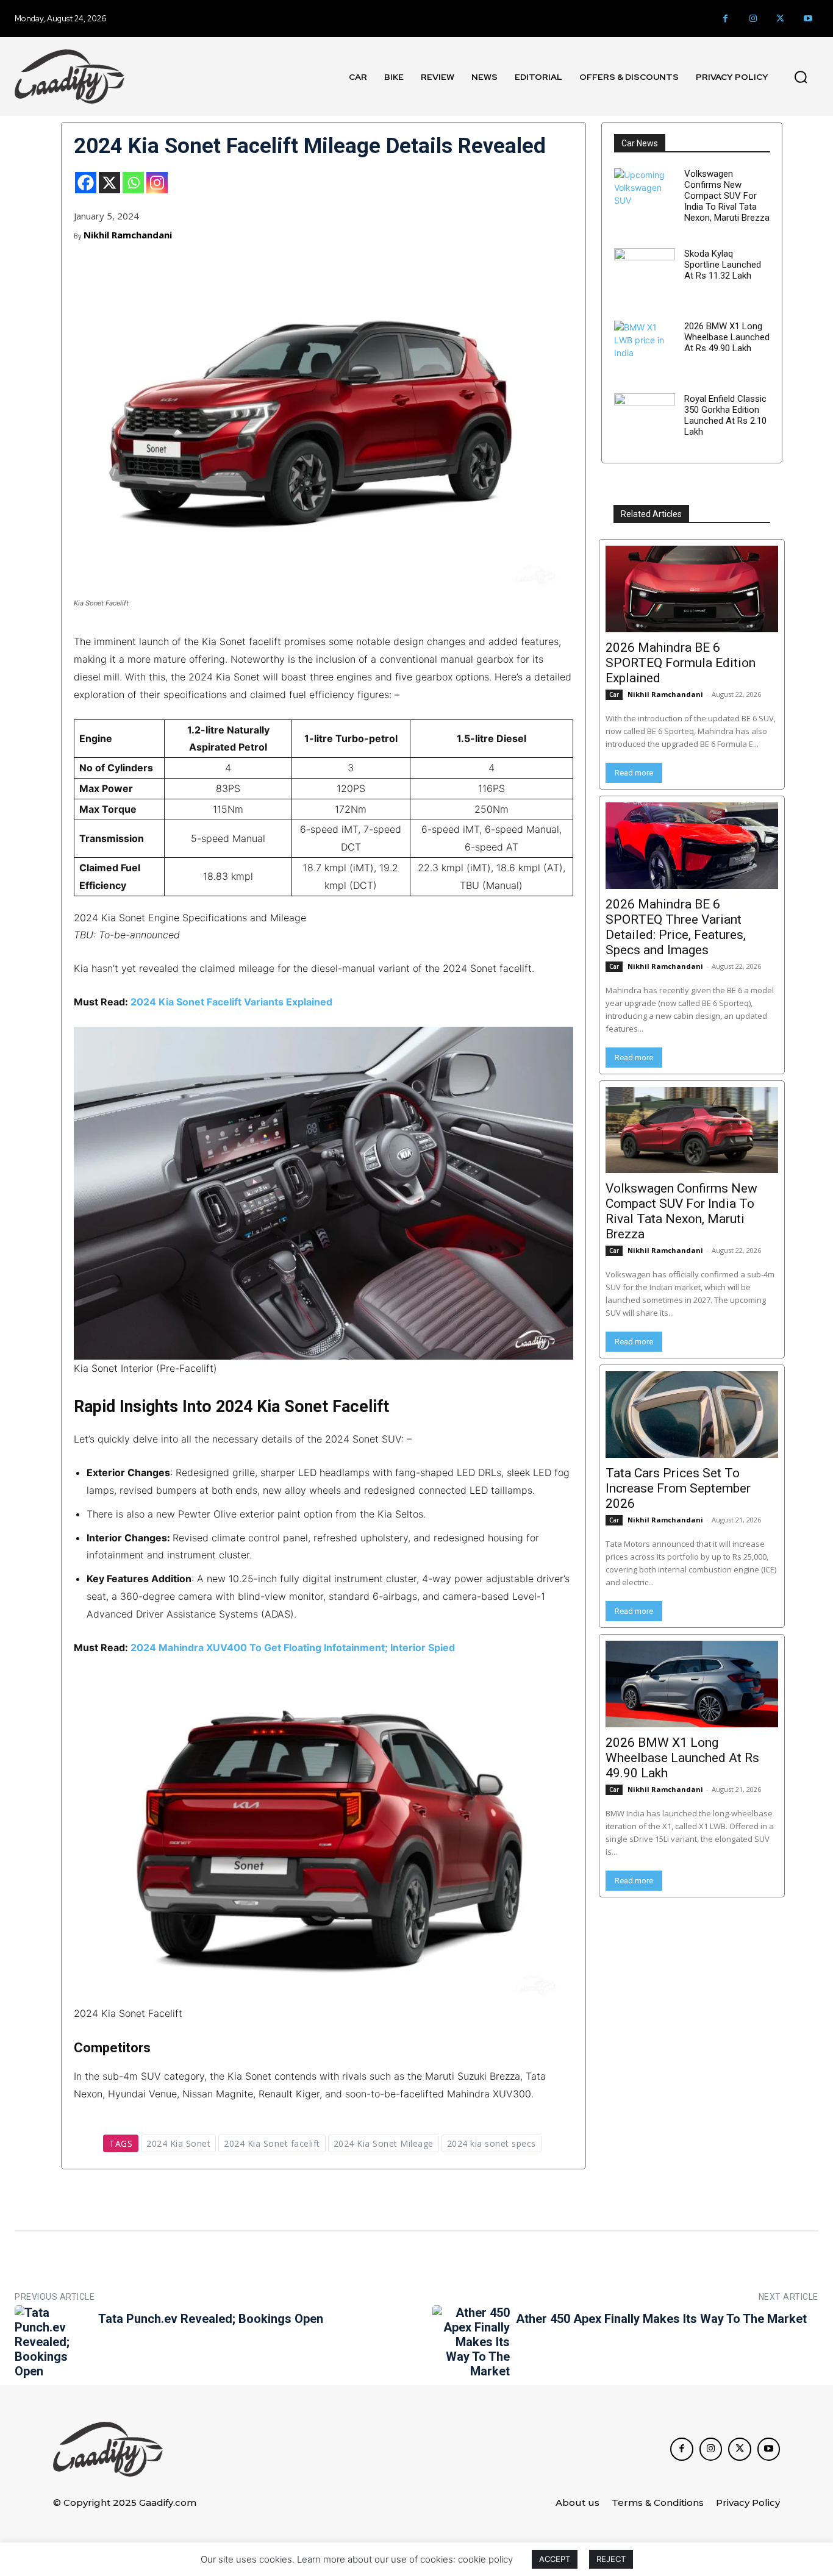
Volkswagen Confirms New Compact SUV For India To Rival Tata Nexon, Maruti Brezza (727, 196)
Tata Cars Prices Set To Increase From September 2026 (678, 1488)
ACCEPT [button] (555, 2559)
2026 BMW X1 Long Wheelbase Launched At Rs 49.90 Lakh (727, 337)
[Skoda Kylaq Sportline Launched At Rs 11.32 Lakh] (645, 279)
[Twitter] (780, 19)
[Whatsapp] (133, 183)
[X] (109, 183)
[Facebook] (725, 19)
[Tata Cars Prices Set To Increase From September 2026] (692, 1415)
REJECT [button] (611, 2559)
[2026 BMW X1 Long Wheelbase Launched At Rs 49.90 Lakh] (645, 351)
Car (614, 694)
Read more (634, 773)
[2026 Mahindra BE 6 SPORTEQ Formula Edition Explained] (692, 589)
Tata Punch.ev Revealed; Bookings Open (211, 2319)
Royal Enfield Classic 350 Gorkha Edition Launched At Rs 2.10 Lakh (725, 415)
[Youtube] (808, 19)
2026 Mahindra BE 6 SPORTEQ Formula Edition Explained (681, 663)
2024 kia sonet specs (492, 2143)
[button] (801, 77)
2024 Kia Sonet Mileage (384, 2143)
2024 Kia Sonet (178, 2143)
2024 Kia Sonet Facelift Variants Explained (231, 1002)
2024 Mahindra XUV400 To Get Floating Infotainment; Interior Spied (293, 1647)
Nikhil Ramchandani (128, 235)
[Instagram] (753, 19)
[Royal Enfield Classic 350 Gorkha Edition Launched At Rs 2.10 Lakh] (645, 424)
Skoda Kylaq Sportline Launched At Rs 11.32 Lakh (723, 265)
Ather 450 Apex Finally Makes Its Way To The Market (661, 2319)
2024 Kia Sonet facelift (272, 2143)
